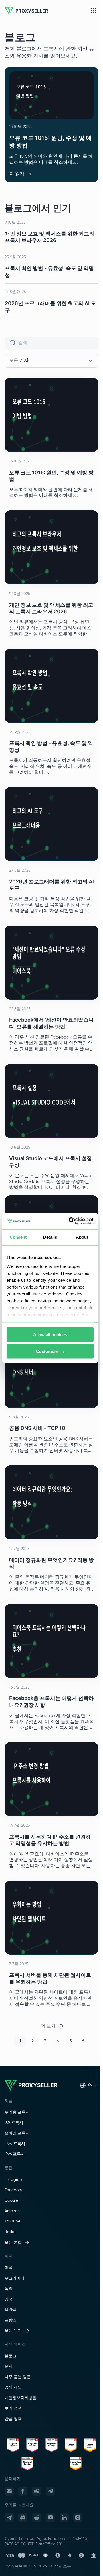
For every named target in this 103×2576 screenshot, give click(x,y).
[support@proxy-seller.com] (9, 2491)
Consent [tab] (18, 1237)
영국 (9, 2299)
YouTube (12, 2221)
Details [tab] (50, 1237)
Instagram (14, 2180)
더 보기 (48, 2026)
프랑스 (11, 2320)
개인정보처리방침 (21, 2398)
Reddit (11, 2232)
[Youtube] (50, 2518)
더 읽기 (17, 174)
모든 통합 (13, 2243)
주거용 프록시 (17, 2112)
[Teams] (37, 2491)
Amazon (12, 2211)
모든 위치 (13, 2331)
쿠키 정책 (13, 2408)
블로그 (11, 2356)
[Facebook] (23, 2491)
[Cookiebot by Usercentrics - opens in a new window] (70, 1221)
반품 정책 (13, 2419)
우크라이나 (15, 2278)
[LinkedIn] (64, 2518)
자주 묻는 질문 (18, 2377)
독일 (9, 2289)
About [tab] (82, 1237)
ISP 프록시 (14, 2123)
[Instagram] (78, 2518)
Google (11, 2200)
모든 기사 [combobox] (19, 361)
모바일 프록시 (17, 2133)
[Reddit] (37, 2518)
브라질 (11, 2310)
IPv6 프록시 (15, 2154)
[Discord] (23, 2518)
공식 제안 (13, 2387)
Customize (47, 1351)
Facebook (14, 2190)
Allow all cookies (50, 1334)
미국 (9, 2268)
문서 (9, 2366)
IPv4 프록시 (15, 2144)
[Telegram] (50, 2491)
